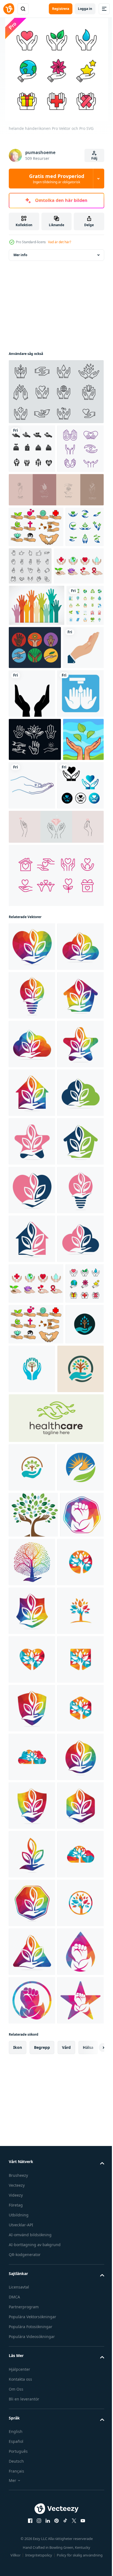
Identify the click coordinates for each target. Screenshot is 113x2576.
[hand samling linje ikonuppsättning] (70, 615)
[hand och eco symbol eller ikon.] (31, 2226)
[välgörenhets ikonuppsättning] (56, 1062)
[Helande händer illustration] (29, 921)
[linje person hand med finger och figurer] (75, 923)
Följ (94, 158)
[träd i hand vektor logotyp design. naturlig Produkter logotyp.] (78, 2228)
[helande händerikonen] (28, 1852)
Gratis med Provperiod (57, 179)
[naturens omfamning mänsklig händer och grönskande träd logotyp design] (28, 1933)
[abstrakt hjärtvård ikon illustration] (32, 972)
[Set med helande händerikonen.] (36, 576)
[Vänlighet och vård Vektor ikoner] (32, 449)
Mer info (20, 255)
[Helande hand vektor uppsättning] (35, 878)
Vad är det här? (60, 242)
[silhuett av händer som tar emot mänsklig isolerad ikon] (75, 783)
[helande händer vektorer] (28, 616)
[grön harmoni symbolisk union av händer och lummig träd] (32, 2084)
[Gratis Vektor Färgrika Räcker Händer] (37, 695)
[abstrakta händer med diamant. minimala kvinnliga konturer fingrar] (56, 1014)
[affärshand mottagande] (29, 780)
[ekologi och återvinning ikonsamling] (27, 736)
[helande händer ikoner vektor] (56, 392)
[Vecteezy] (9, 9)
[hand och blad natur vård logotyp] (32, 2133)
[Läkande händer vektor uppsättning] (74, 737)
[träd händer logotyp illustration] (33, 2181)
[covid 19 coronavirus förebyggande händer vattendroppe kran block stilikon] (32, 832)
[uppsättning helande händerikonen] (34, 655)
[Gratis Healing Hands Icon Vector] (32, 497)
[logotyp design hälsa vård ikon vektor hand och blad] (56, 2035)
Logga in (85, 9)
